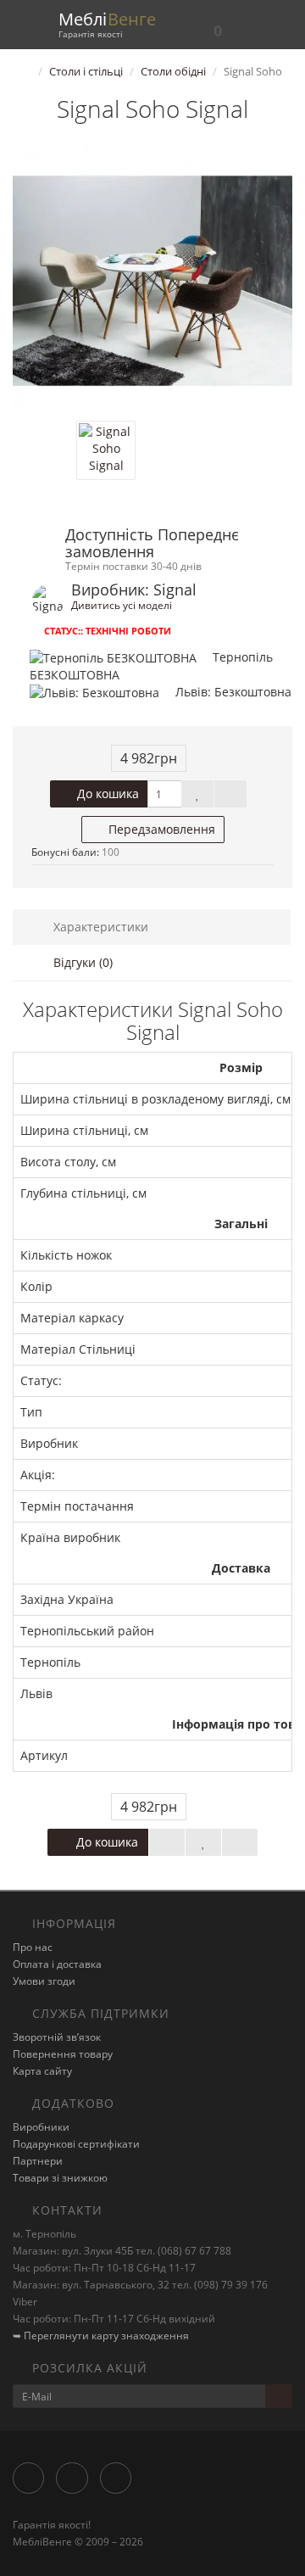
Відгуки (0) (81, 962)
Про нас (33, 1947)
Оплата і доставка (57, 1964)
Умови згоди (44, 1981)
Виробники (41, 2127)
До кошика (106, 793)
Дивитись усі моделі (122, 605)
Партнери (38, 2161)
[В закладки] (197, 794)
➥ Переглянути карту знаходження (101, 2336)
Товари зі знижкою (60, 2178)
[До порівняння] (230, 794)
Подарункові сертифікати (76, 2144)
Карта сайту (42, 2071)
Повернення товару (63, 2054)
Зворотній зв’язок (57, 2037)
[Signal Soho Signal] (152, 281)
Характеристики (99, 927)
